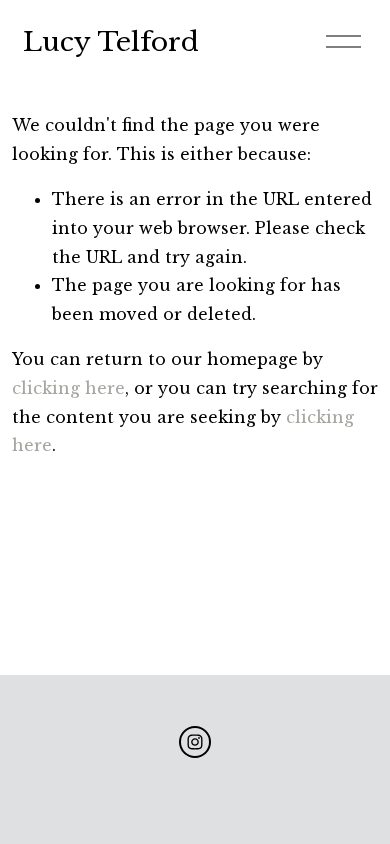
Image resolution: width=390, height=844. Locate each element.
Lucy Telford (111, 42)
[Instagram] (195, 742)
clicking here (68, 388)
